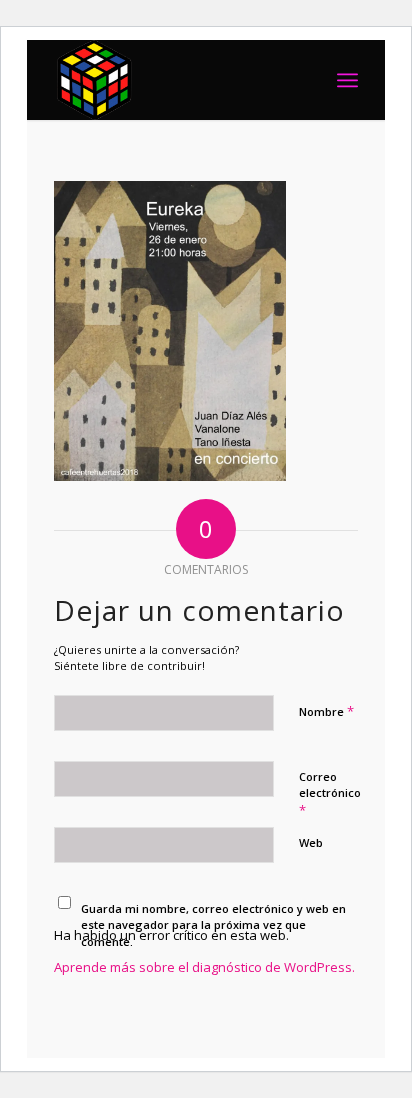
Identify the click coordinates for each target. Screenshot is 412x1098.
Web (311, 842)
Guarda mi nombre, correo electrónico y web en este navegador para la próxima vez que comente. (213, 925)
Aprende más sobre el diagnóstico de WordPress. (204, 967)
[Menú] (347, 80)
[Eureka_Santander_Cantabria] (175, 80)
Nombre (326, 711)
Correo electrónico (330, 794)
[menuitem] (347, 80)
